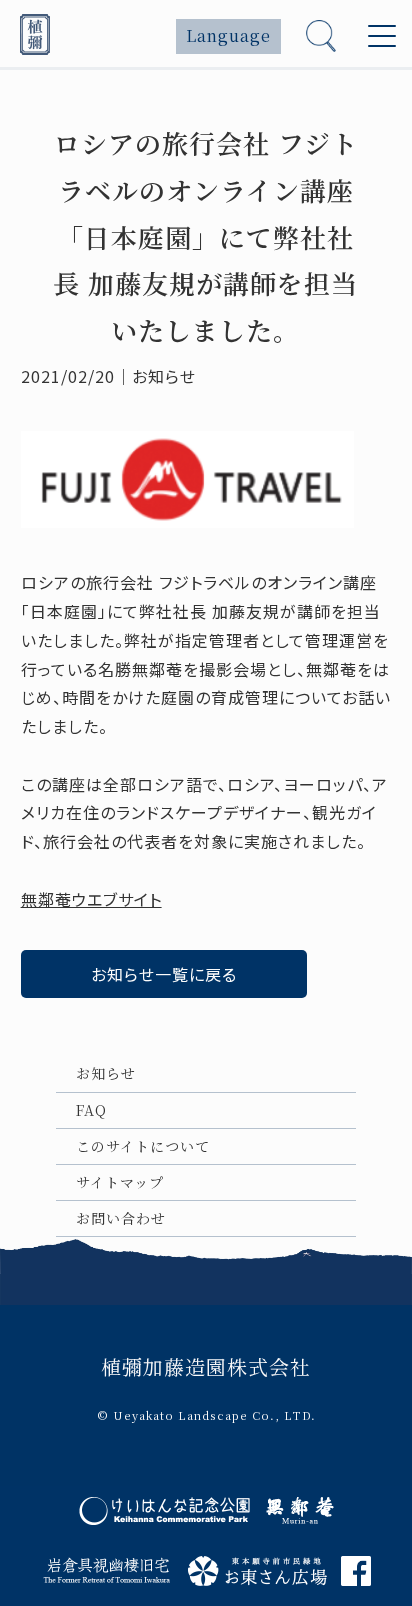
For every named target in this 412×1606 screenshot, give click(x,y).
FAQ (91, 1110)
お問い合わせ (121, 1218)
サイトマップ (120, 1182)
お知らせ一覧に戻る (164, 974)
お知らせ (106, 1073)
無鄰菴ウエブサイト (91, 899)
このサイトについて (143, 1146)
